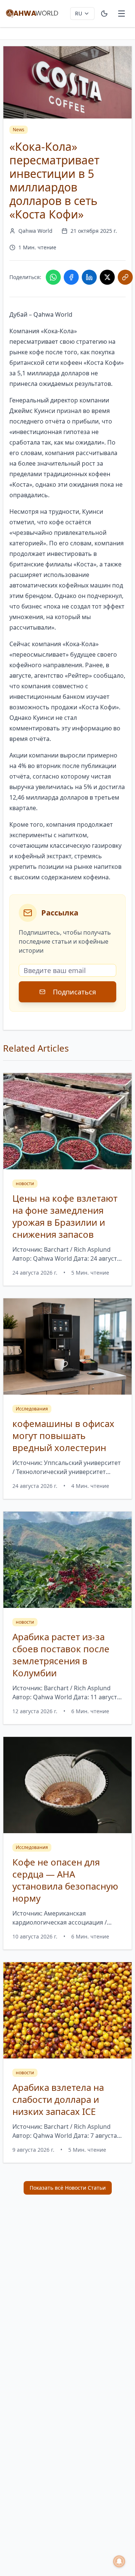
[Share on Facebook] (71, 277)
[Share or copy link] (125, 277)
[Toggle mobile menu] (121, 14)
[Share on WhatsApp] (53, 277)
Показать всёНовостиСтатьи (68, 2188)
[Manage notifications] (119, 2561)
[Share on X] (107, 277)
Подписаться (74, 992)
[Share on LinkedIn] (89, 277)
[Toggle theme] (104, 14)
